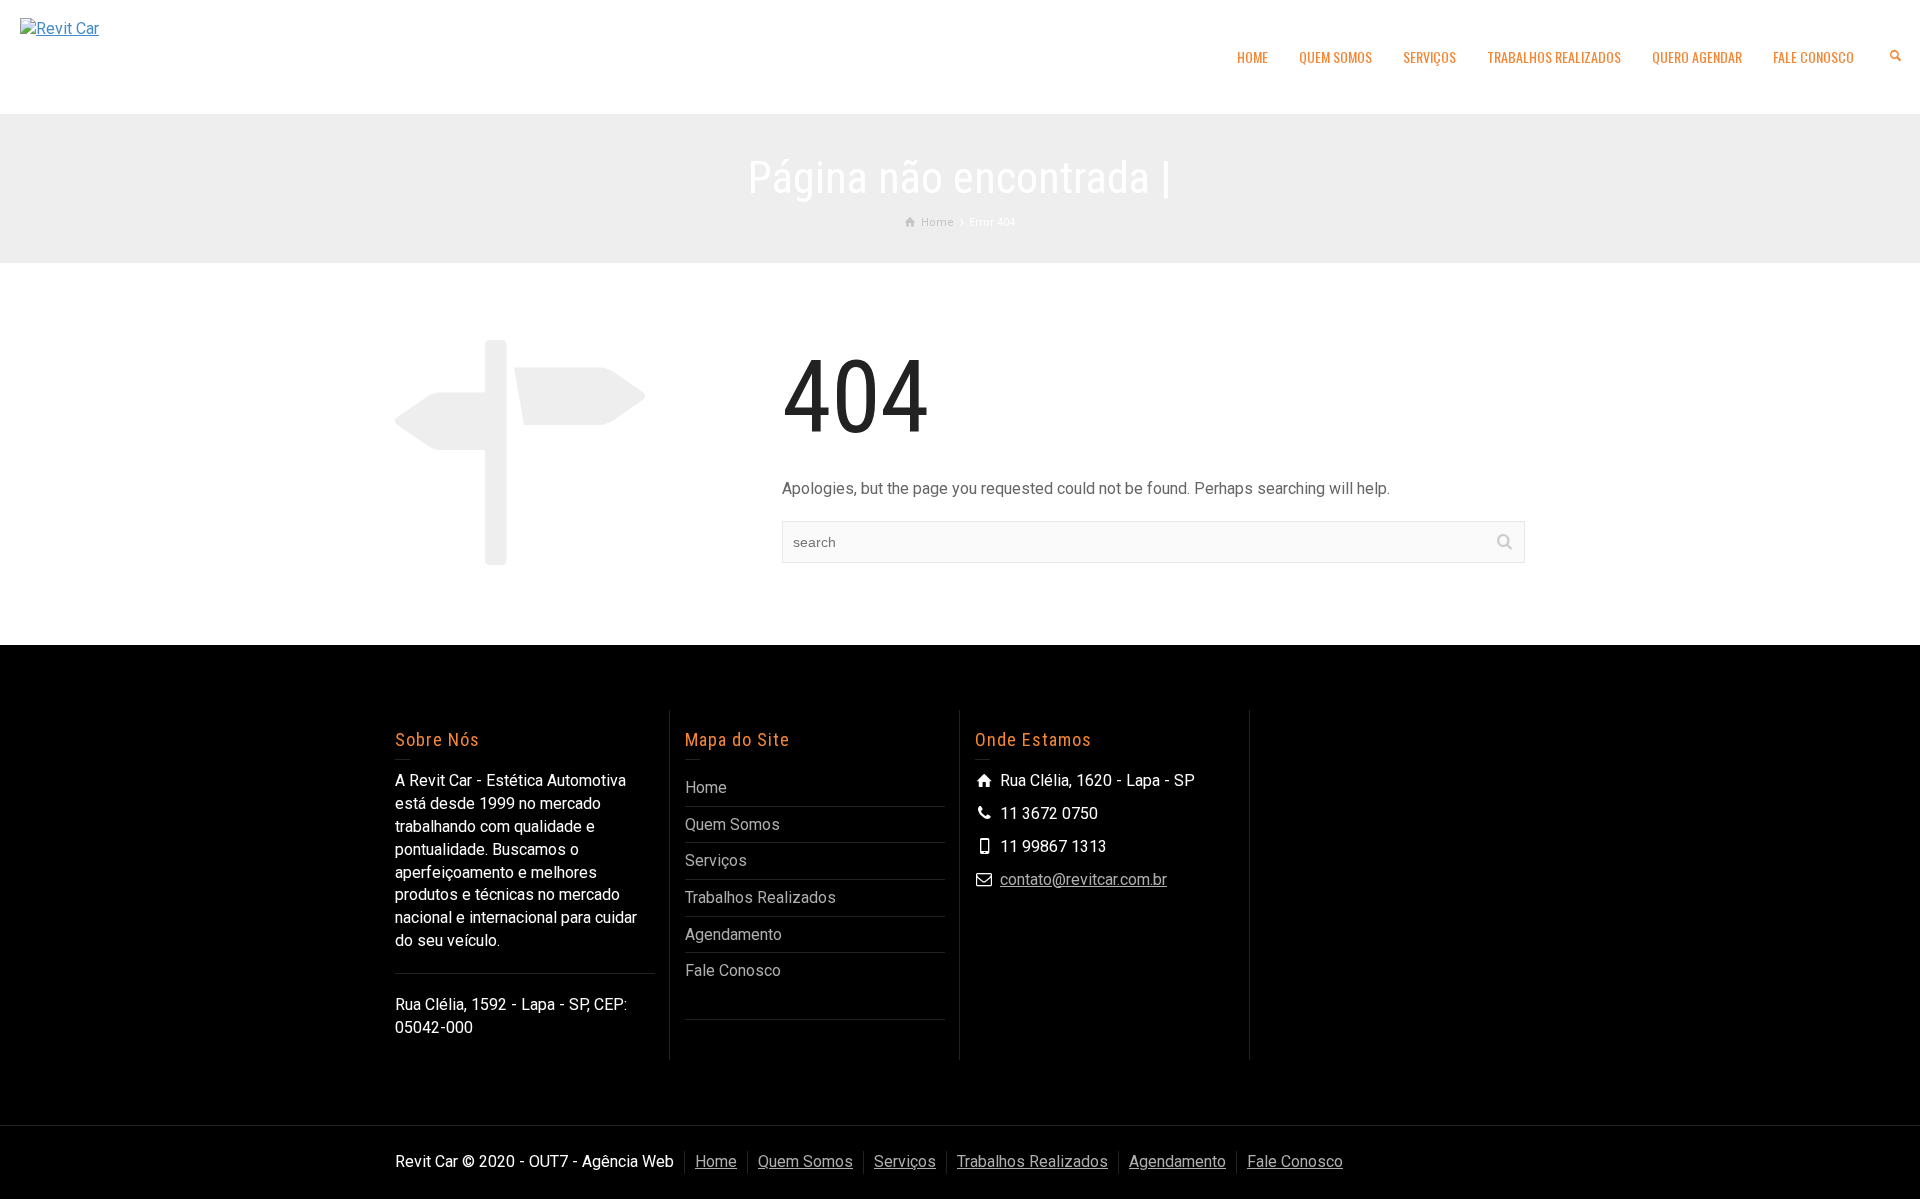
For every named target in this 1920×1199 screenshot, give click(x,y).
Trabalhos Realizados (760, 897)
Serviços (716, 860)
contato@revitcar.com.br (1083, 879)
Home (706, 787)
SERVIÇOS (1429, 56)
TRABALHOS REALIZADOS (1554, 56)
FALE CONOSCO (1813, 56)
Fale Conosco (733, 970)
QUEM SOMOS (1335, 56)
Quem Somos (732, 824)
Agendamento (733, 934)
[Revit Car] (59, 28)
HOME (1252, 56)
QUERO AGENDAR (1697, 56)
